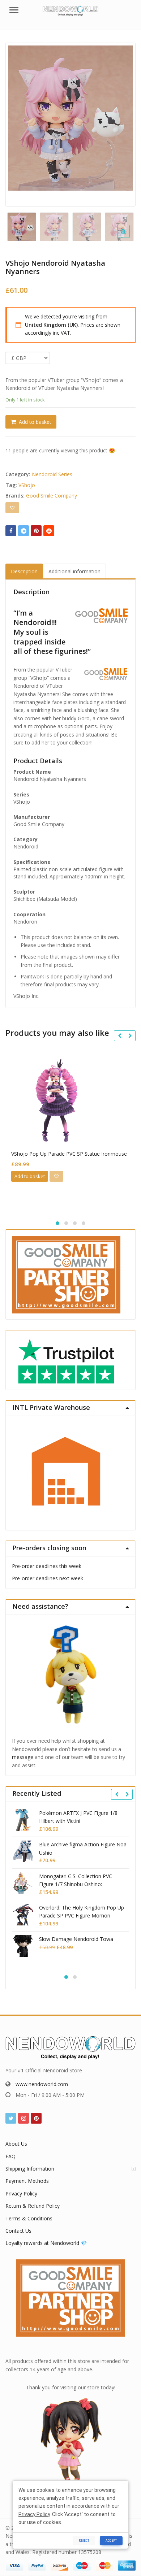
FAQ (10, 2156)
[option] (70, 118)
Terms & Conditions (29, 2218)
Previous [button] (18, 123)
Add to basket (35, 422)
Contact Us (18, 2231)
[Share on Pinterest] (36, 531)
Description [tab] (24, 571)
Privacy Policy (21, 2193)
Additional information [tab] (74, 571)
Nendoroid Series (52, 474)
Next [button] (123, 123)
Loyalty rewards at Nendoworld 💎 (46, 2243)
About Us (16, 2144)
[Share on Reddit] (49, 531)
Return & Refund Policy (33, 2206)
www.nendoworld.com (42, 2084)
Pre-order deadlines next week (48, 1578)
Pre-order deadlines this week (47, 1566)
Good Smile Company (52, 496)
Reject (84, 2540)
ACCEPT (111, 2540)
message (23, 1757)
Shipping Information (30, 2169)
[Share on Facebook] (11, 531)
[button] (129, 237)
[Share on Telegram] (23, 531)
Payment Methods (27, 2181)
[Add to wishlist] (12, 508)
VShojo (27, 485)
